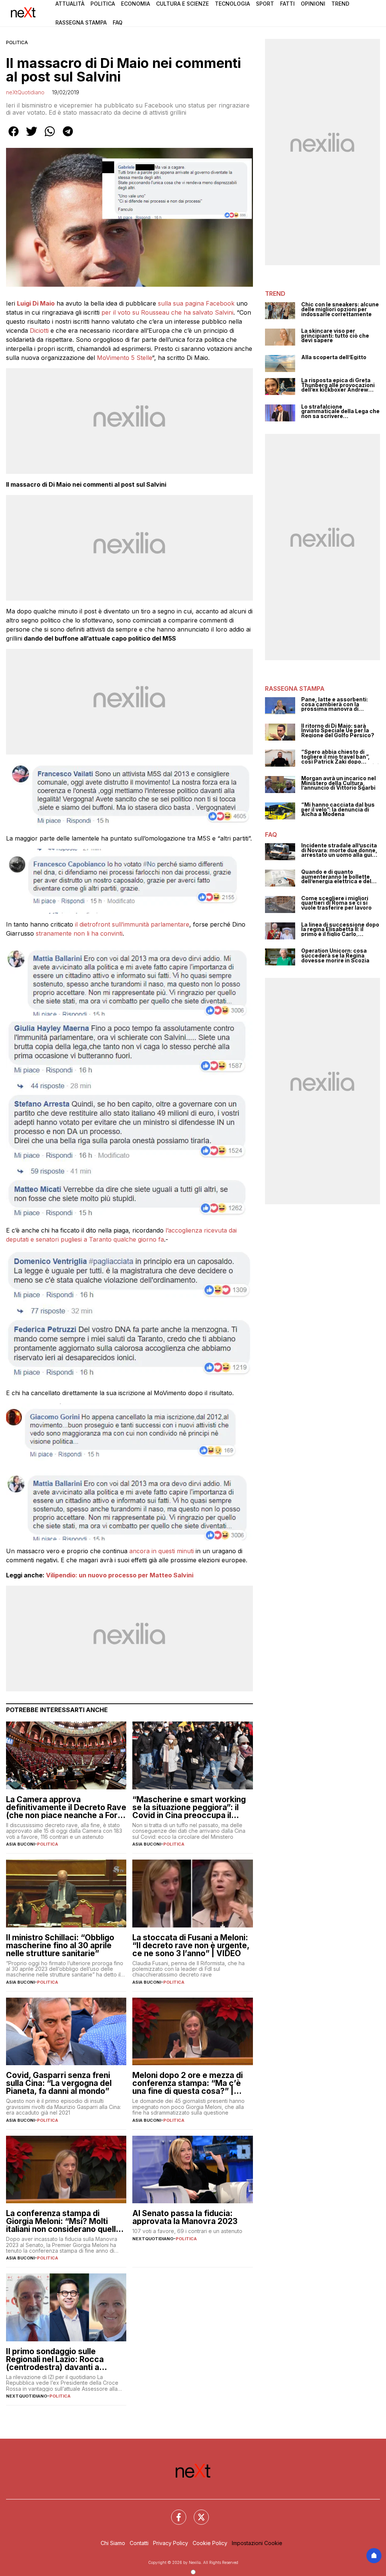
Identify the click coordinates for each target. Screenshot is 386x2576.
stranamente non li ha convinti (79, 933)
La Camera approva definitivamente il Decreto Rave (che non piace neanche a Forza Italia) (66, 1807)
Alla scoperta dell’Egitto (334, 357)
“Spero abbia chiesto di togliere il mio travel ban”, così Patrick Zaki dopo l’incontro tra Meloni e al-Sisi (340, 757)
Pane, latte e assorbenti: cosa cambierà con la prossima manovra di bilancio (335, 704)
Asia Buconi (20, 1844)
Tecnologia (232, 4)
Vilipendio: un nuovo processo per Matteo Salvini (120, 1575)
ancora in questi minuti (162, 1551)
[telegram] (68, 137)
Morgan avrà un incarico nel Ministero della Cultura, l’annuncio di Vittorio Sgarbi (339, 783)
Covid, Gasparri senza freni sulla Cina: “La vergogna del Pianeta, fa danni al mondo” (59, 2083)
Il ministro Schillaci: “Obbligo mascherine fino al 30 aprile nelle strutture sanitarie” (60, 1945)
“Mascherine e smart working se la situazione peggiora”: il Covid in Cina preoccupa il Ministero (189, 1807)
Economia (136, 4)
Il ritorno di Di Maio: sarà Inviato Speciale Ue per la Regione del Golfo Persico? (338, 731)
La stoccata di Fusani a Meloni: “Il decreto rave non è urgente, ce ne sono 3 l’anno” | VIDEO (191, 1945)
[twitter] (32, 137)
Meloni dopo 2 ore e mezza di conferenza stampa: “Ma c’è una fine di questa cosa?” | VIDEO (188, 2083)
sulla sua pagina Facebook (196, 303)
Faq (118, 22)
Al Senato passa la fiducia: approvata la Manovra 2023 (185, 2217)
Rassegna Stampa (81, 22)
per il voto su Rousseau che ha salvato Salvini (166, 312)
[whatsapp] (50, 137)
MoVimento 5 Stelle (124, 358)
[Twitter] (197, 2513)
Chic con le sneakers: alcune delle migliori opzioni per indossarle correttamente (340, 309)
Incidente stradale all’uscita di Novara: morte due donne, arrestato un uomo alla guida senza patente (340, 850)
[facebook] (14, 137)
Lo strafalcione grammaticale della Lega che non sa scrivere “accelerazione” (340, 412)
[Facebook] (174, 2513)
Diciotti (39, 330)
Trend (340, 4)
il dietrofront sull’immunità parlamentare (131, 924)
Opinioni (313, 4)
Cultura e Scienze (182, 4)
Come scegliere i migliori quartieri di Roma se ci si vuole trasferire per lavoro (336, 903)
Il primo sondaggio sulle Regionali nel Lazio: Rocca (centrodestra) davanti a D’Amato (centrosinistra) (55, 2359)
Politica (103, 4)
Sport (265, 4)
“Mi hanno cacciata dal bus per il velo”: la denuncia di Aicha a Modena (338, 810)
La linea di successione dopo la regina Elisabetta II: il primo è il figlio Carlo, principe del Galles (340, 930)
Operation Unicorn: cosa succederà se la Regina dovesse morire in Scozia (335, 956)
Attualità (70, 4)
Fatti (287, 4)
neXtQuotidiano (25, 92)
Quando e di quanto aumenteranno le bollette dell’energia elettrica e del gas (336, 877)
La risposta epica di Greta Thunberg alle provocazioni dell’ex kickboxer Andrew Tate (338, 385)
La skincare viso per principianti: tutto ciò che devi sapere (335, 336)
